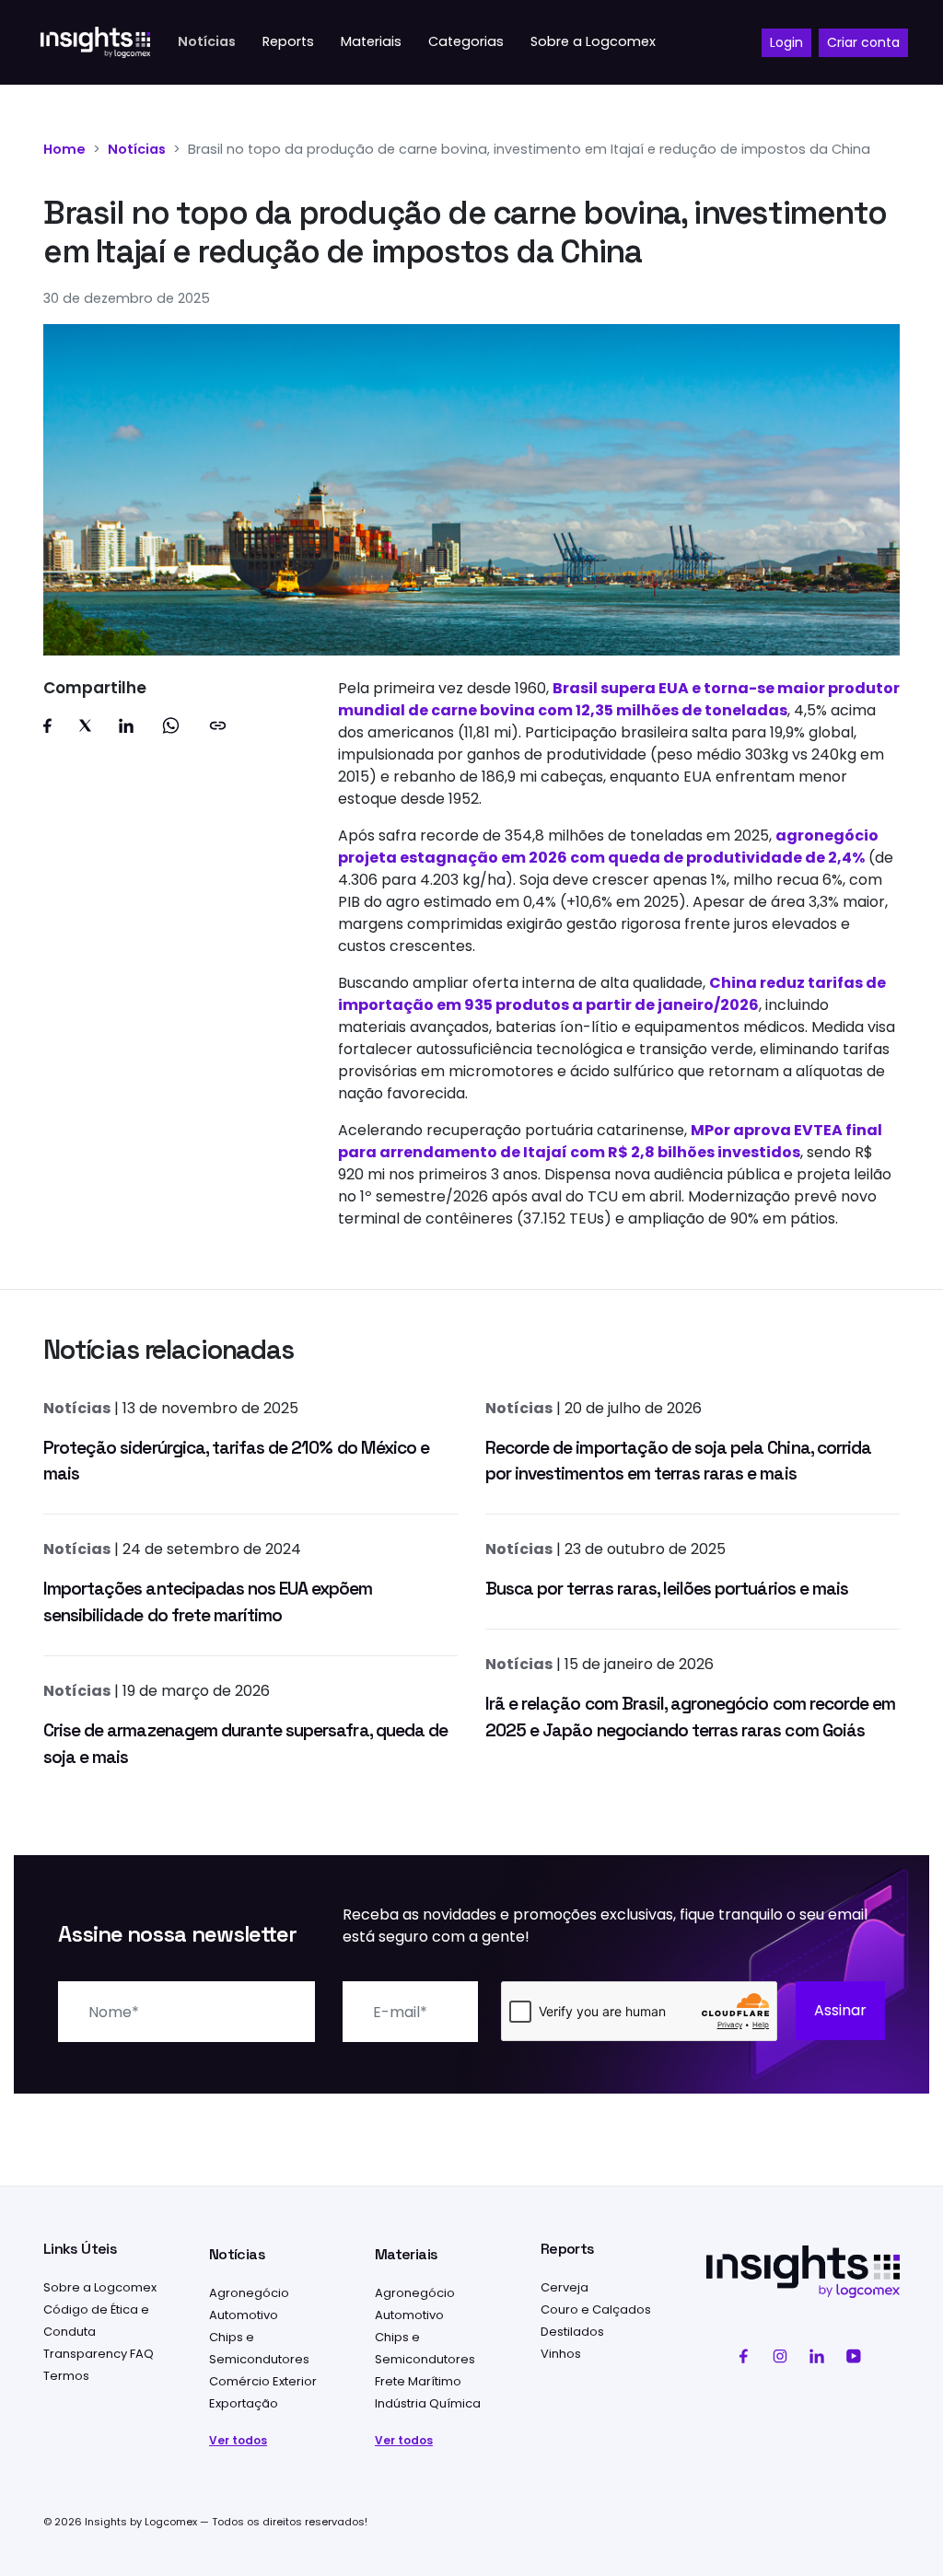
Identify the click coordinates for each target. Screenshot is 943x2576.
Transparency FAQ (99, 2354)
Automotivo (244, 2315)
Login (786, 42)
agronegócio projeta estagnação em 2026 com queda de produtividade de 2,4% (608, 847)
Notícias (137, 149)
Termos (66, 2376)
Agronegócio (249, 2293)
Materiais (406, 2254)
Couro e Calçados (596, 2309)
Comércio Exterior (263, 2381)
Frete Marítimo (418, 2381)
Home (64, 149)
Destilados (572, 2332)
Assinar (840, 2010)
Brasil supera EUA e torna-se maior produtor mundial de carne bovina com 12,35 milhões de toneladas (619, 699)
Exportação (244, 2403)
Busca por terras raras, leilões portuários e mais (667, 1589)
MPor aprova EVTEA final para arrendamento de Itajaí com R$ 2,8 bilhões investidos (610, 1141)
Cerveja (565, 2287)
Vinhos (561, 2354)
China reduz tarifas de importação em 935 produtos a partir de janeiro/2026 (612, 994)
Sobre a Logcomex (100, 2287)
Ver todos (238, 2440)
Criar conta (863, 42)
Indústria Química (428, 2403)
